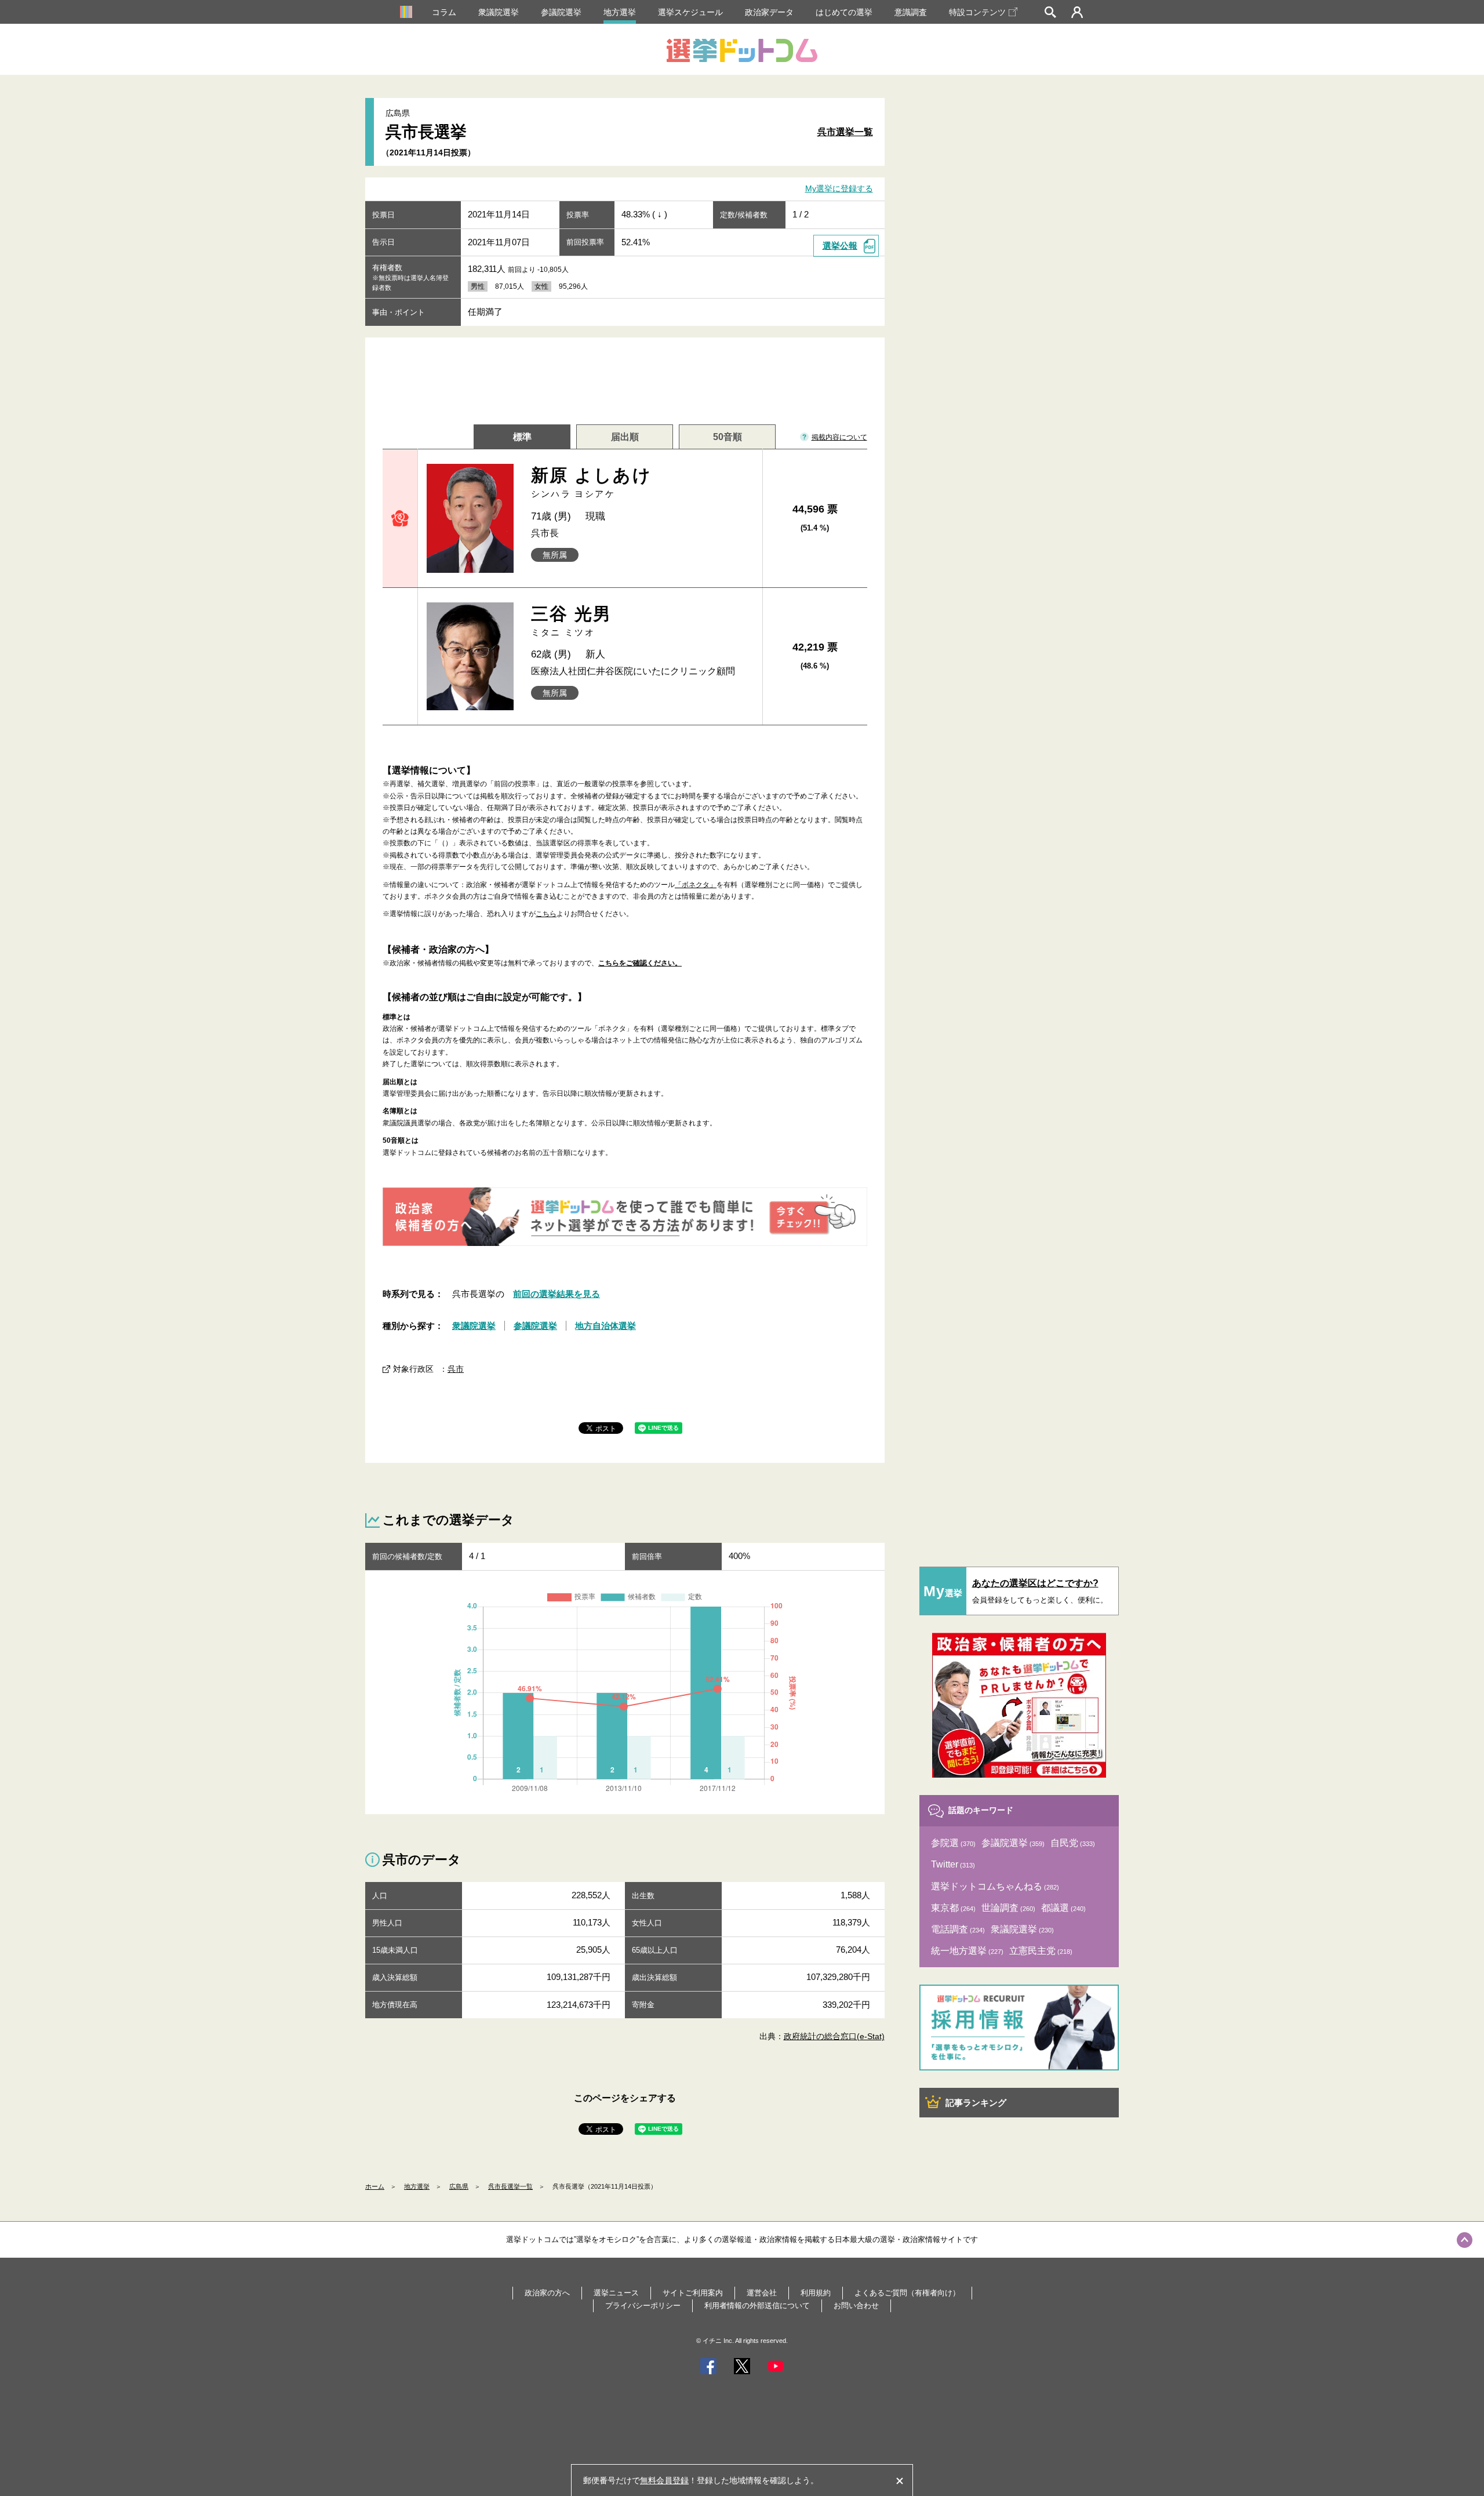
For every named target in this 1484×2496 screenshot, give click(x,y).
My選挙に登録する (839, 189)
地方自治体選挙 (605, 1326)
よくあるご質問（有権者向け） (907, 2293)
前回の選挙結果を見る (556, 1294)
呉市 (456, 1369)
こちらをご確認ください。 (640, 963)
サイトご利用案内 (693, 2293)
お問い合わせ (856, 2306)
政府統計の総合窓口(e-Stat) (834, 2036)
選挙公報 (840, 246)
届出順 (625, 437)
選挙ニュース (616, 2293)
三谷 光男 (572, 621)
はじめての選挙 (844, 12)
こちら (546, 914)
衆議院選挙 (499, 12)
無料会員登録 (664, 2480)
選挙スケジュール (690, 12)
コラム (444, 12)
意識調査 (911, 12)
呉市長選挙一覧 (510, 2186)
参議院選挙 (561, 12)
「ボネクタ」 (696, 885)
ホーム (375, 2186)
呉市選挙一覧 (845, 132)
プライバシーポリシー (643, 2306)
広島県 (459, 2186)
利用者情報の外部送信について (757, 2306)
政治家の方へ (547, 2293)
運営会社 (762, 2293)
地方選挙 (620, 12)
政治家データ (769, 12)
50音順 (728, 437)
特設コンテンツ (977, 12)
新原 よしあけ (592, 482)
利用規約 (816, 2293)
